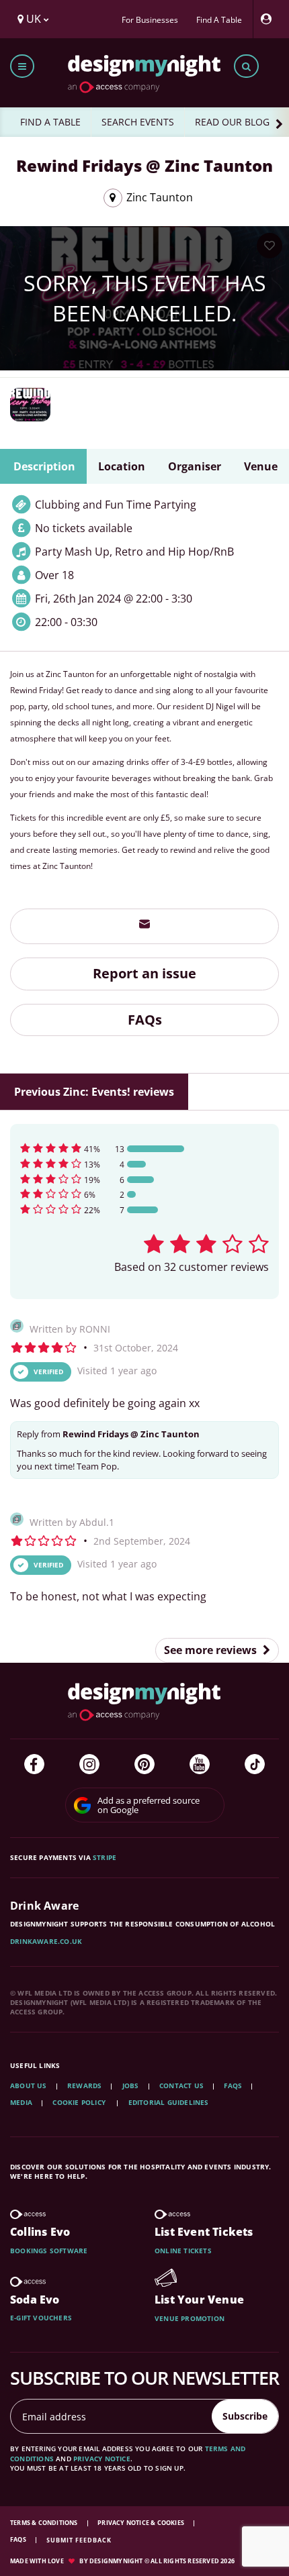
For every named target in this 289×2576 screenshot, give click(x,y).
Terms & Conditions (45, 2523)
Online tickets (183, 2251)
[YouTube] (200, 1764)
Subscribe (245, 2416)
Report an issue (144, 973)
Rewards (84, 2085)
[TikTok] (255, 1764)
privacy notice (102, 2459)
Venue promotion (190, 2318)
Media (21, 2102)
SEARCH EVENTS (138, 122)
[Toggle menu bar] (22, 66)
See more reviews (212, 1650)
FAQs (145, 1020)
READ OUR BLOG (232, 122)
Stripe (105, 1857)
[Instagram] (89, 1764)
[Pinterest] (144, 1764)
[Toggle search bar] (246, 66)
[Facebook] (34, 1764)
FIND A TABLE (50, 122)
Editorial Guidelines (169, 2102)
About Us (29, 2085)
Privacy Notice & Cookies (141, 2523)
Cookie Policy (80, 2102)
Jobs (131, 2085)
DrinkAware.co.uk (46, 1941)
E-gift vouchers (41, 2318)
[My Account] (270, 19)
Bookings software (49, 2251)
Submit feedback (79, 2540)
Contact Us (181, 2085)
